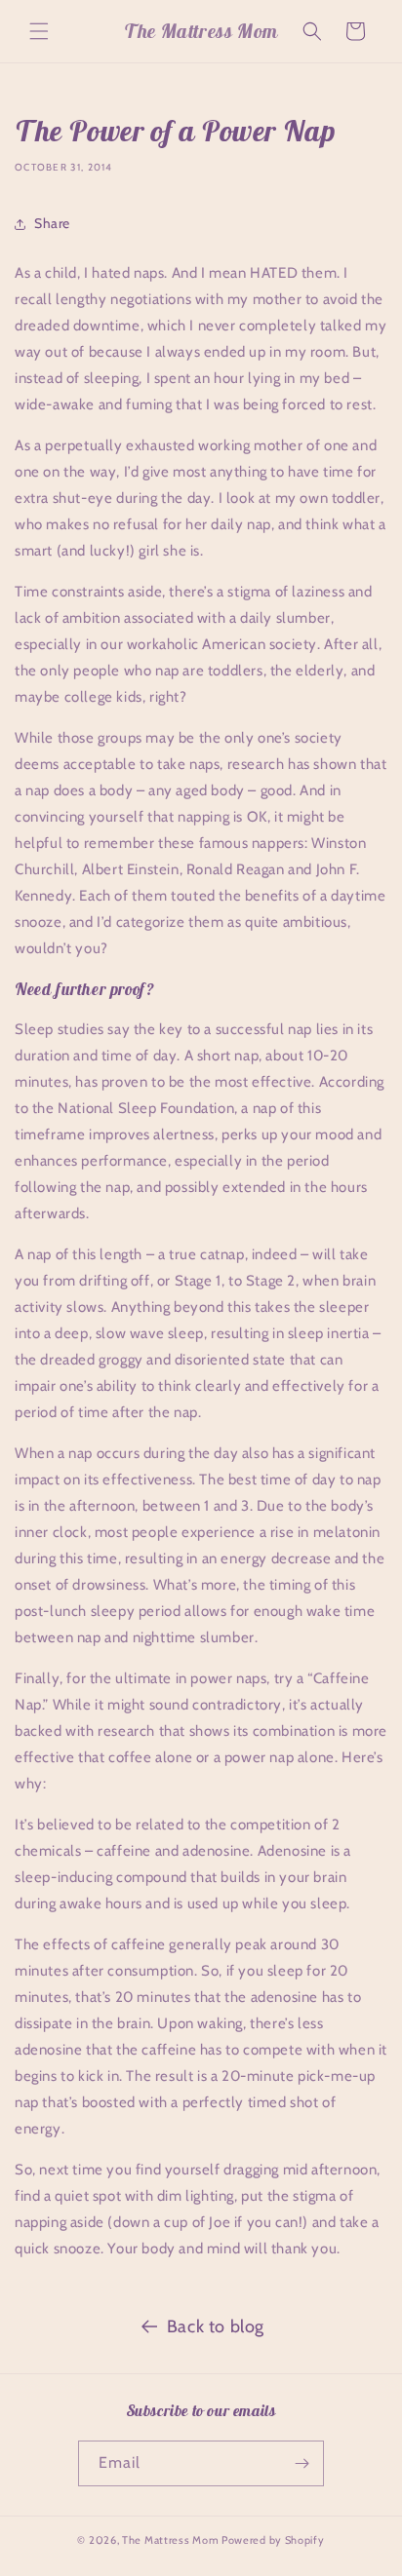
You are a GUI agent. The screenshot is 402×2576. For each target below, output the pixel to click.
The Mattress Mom (170, 2540)
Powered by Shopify (273, 2540)
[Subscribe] (301, 2463)
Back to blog (216, 2326)
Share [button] (52, 223)
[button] (39, 31)
